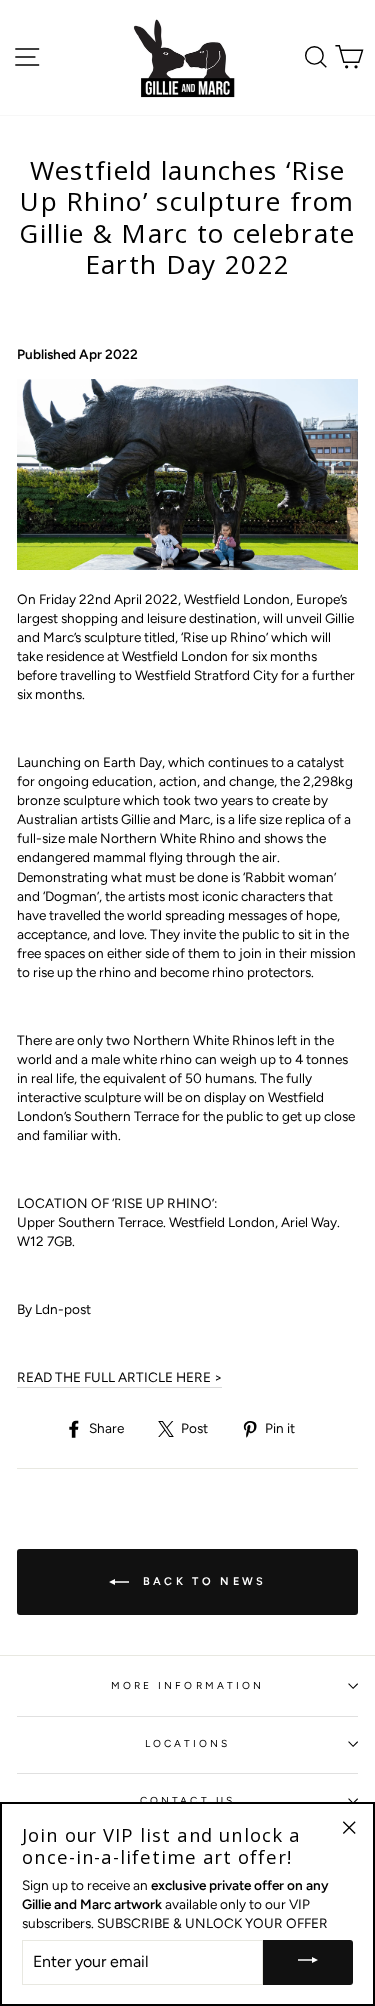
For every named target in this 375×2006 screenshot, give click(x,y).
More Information (187, 1685)
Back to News (202, 1581)
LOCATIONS (188, 1743)
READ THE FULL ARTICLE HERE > (119, 1377)
